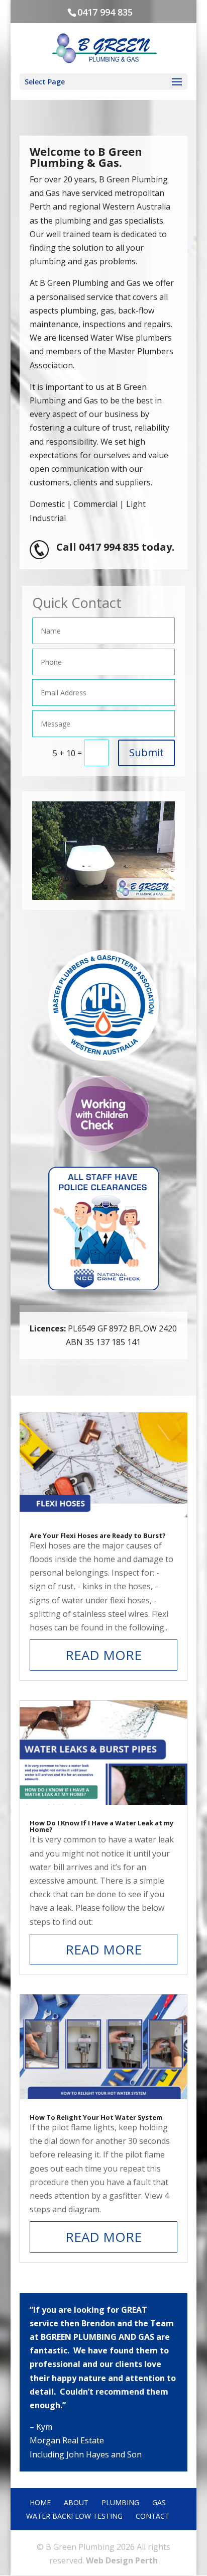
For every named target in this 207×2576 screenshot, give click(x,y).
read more (103, 1655)
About (76, 2502)
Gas (159, 2502)
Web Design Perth (122, 2560)
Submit (146, 752)
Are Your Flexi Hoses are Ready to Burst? (98, 1535)
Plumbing (120, 2502)
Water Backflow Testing (74, 2516)
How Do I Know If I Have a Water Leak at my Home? (101, 1826)
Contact (152, 2516)
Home (40, 2502)
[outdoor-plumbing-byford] (103, 897)
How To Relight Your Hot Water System (96, 2117)
